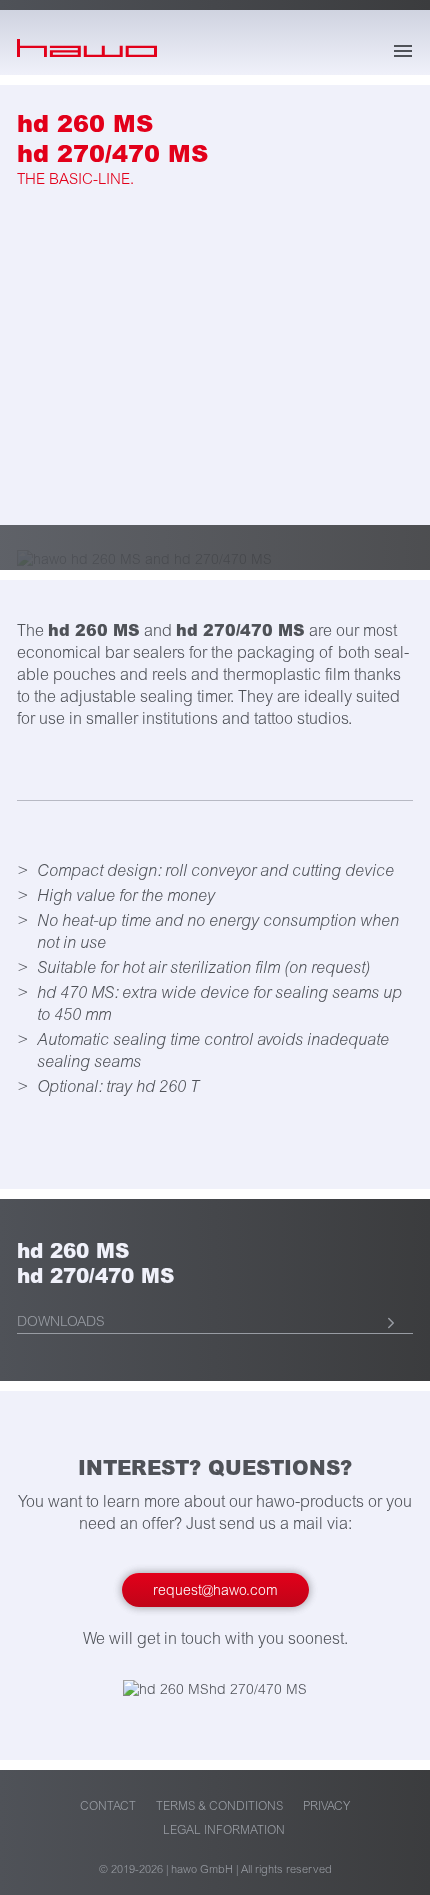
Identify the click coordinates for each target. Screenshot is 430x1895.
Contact (108, 1806)
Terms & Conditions (219, 1806)
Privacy (326, 1806)
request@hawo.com (215, 1590)
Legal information (224, 1830)
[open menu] (403, 51)
